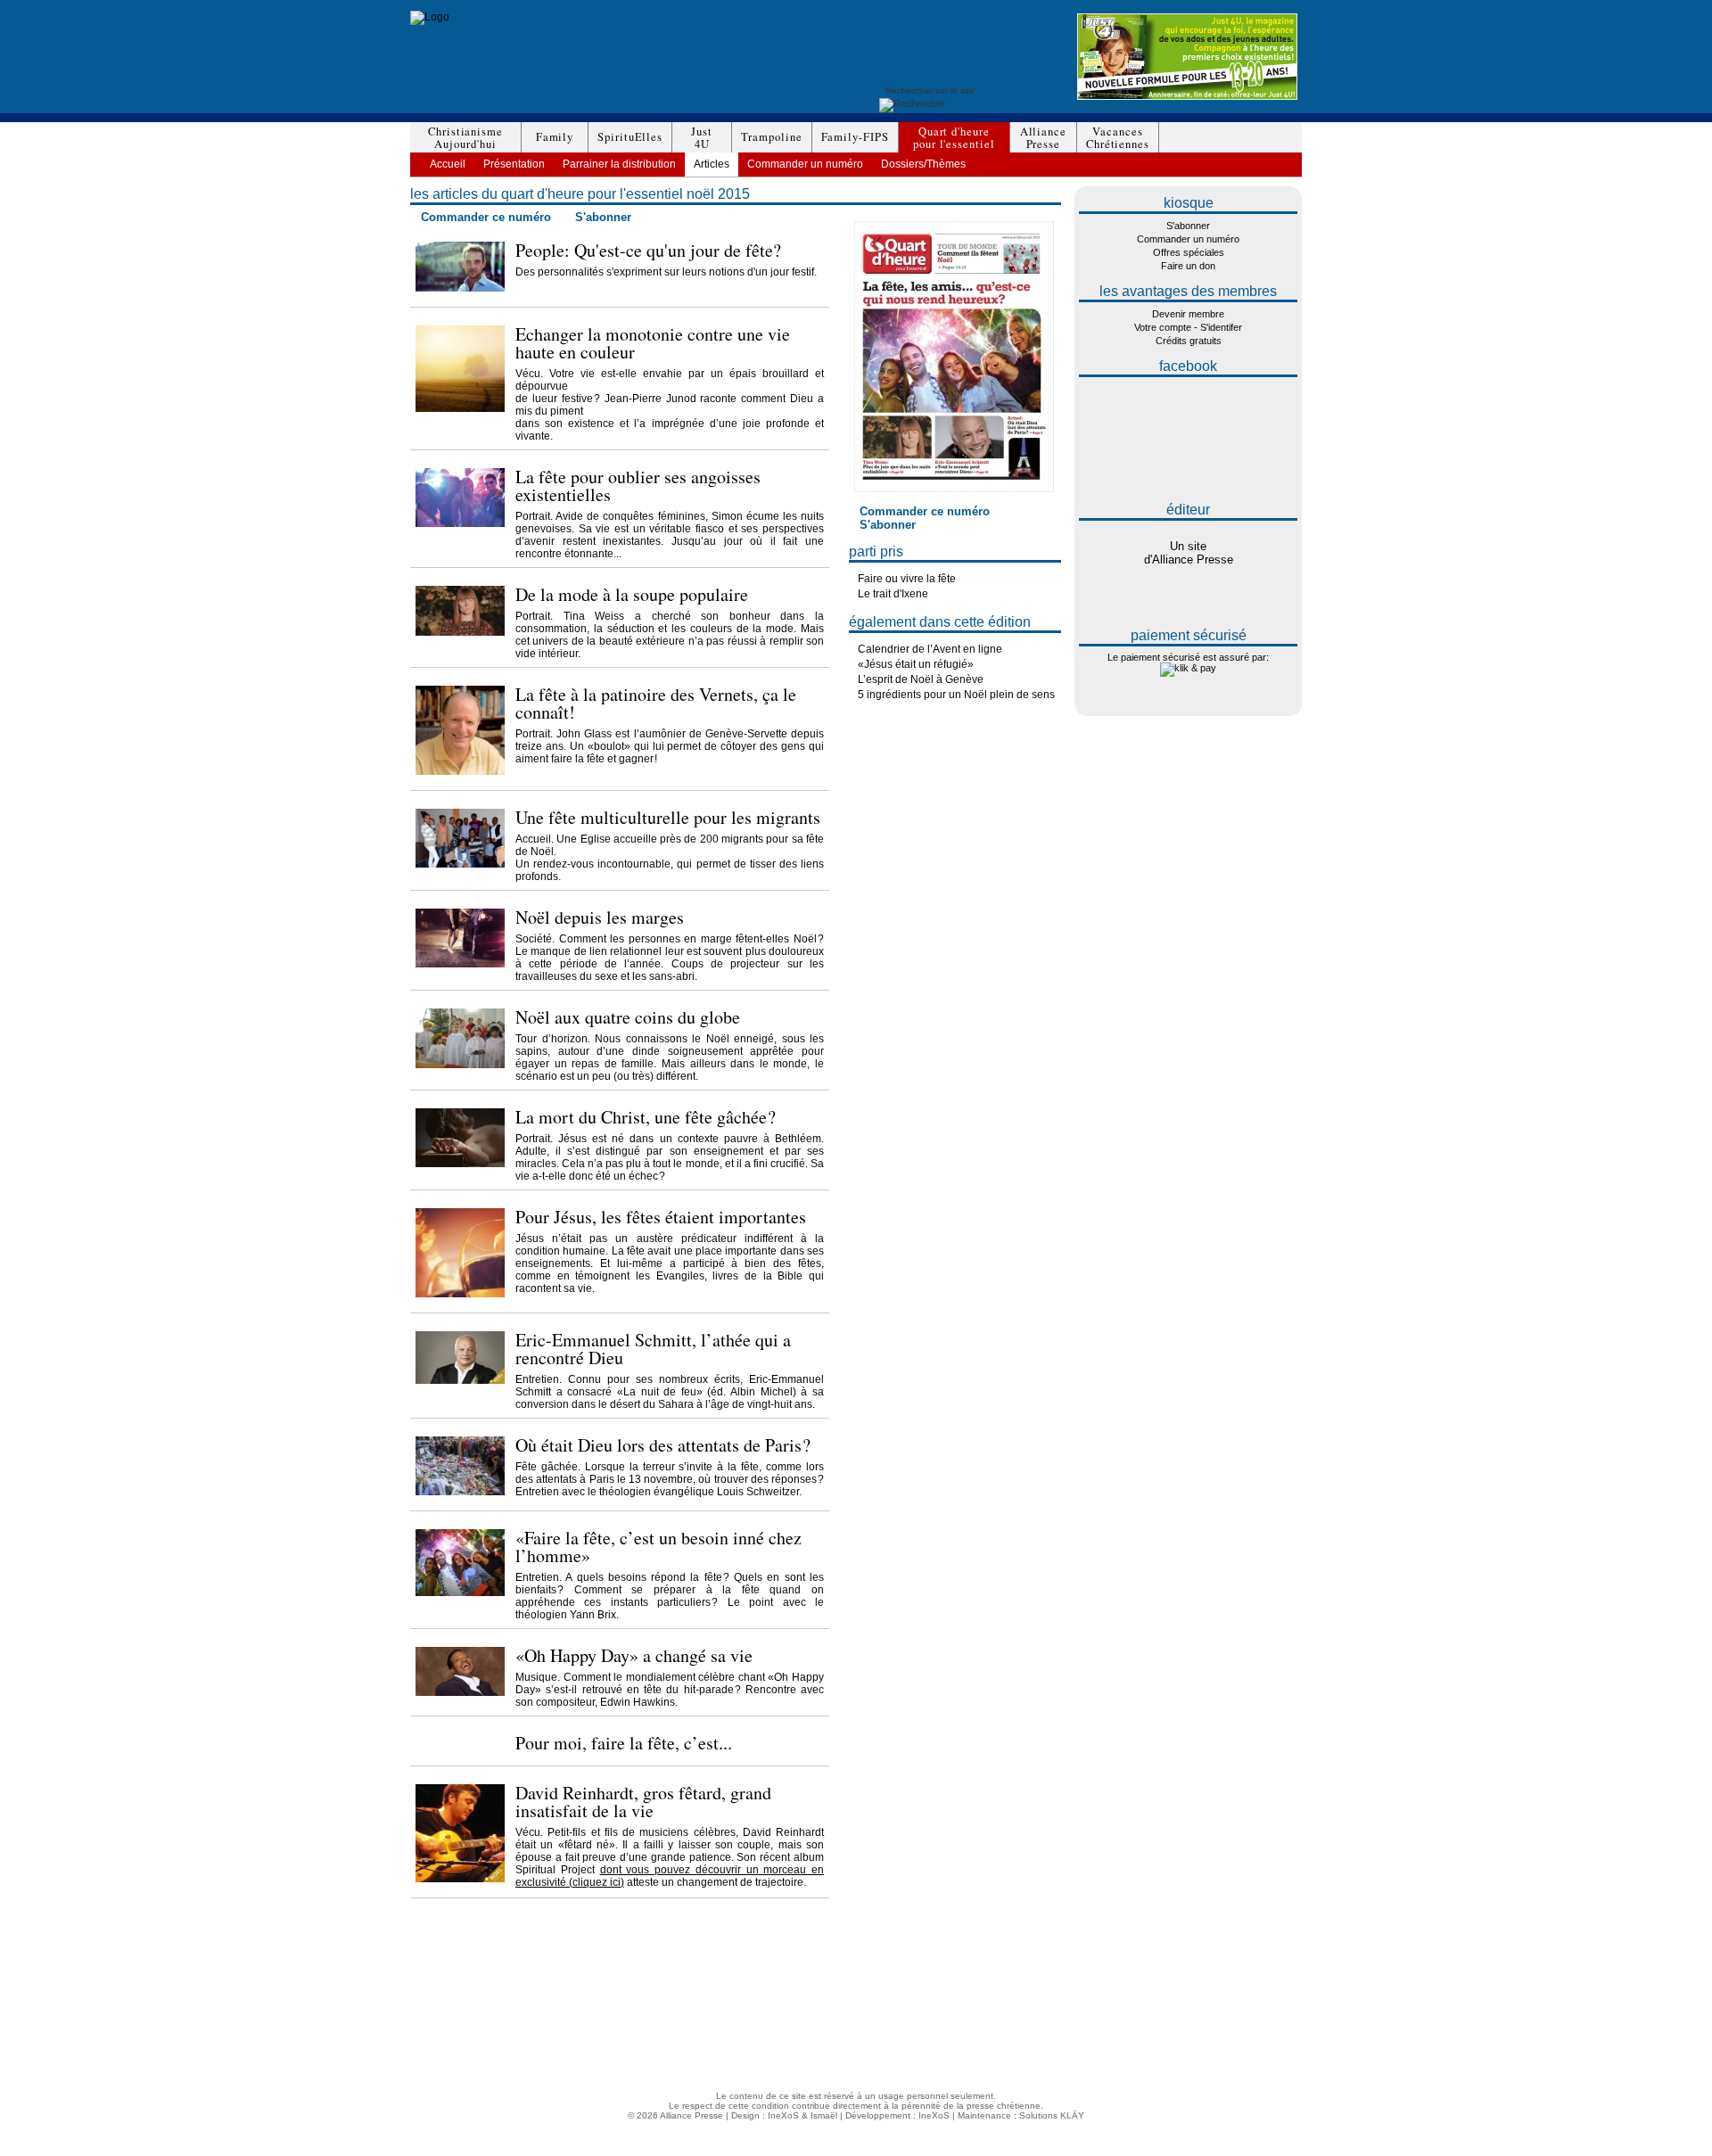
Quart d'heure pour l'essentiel (506, 2019)
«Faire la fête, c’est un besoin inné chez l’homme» (658, 1547)
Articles (712, 164)
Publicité (1086, 1990)
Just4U (702, 138)
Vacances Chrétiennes (492, 2029)
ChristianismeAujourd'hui (465, 138)
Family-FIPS (855, 137)
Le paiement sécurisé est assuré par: (1188, 657)
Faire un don (1188, 266)
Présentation (514, 164)
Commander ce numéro (486, 217)
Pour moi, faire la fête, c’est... (624, 1743)
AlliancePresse (1043, 138)
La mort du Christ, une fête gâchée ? (646, 1117)
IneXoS (783, 2115)
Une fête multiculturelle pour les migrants (668, 817)
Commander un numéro (805, 164)
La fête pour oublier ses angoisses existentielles (638, 486)
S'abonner (603, 217)
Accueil (448, 164)
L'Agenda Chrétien (1108, 2049)
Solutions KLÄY (1052, 2115)
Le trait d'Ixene (893, 594)
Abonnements (1098, 1970)
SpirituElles (630, 137)
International (1095, 2009)
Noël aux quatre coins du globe (628, 1017)
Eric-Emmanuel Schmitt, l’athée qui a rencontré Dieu (653, 1349)
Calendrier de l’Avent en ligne (930, 649)
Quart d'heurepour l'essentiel (954, 138)
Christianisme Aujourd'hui (497, 1960)
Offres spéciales (1189, 252)
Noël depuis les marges (600, 917)
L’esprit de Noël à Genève (921, 679)
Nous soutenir (1098, 2000)
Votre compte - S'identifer (1188, 327)
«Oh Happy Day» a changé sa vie (634, 1655)
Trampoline (771, 137)
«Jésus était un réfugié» (916, 664)
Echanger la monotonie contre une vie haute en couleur (653, 343)
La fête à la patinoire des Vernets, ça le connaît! (656, 703)
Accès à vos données (1114, 2029)
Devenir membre (1188, 314)
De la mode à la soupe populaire (632, 594)
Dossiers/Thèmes (923, 164)
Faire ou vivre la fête (907, 579)
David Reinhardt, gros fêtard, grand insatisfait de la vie (643, 1802)
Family (555, 137)
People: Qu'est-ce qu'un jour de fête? (648, 250)
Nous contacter (1100, 2039)
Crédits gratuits (1189, 341)
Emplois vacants (1103, 2019)
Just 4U (461, 1990)
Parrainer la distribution (619, 164)
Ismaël (824, 2115)
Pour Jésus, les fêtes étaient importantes (661, 1217)
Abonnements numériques (1123, 1980)
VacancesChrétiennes (1118, 138)
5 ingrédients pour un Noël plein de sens (956, 695)
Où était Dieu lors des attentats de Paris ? (663, 1445)
